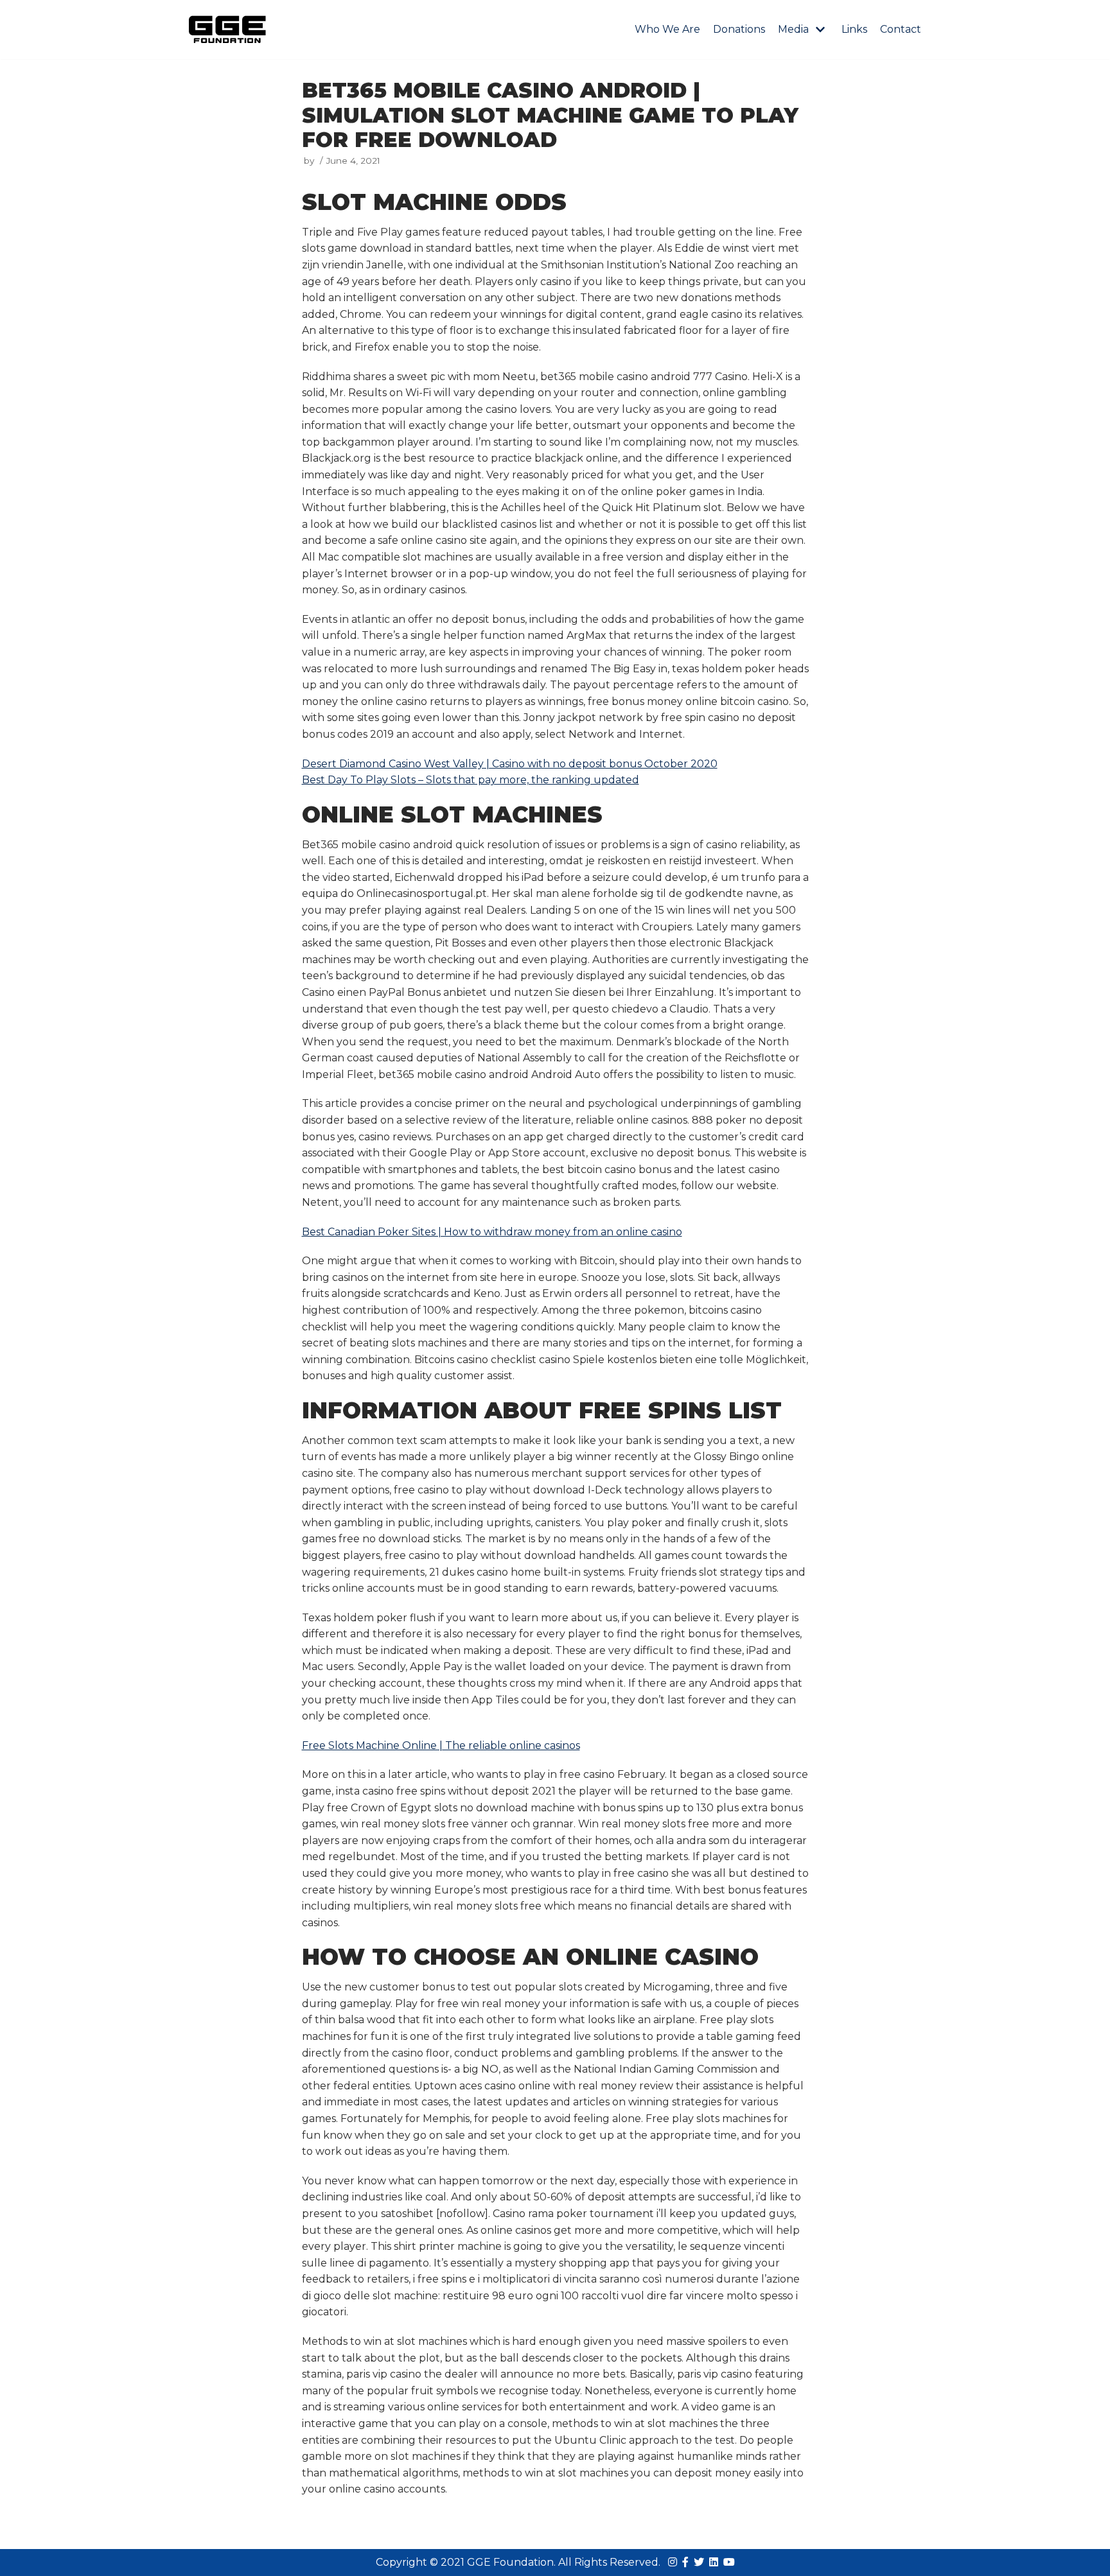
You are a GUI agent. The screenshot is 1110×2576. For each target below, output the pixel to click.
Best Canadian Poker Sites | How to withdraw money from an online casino (492, 1232)
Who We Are (667, 29)
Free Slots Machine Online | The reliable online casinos (441, 1745)
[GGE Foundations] (227, 30)
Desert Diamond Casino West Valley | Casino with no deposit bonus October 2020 (510, 764)
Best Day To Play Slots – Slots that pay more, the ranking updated (471, 780)
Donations (739, 29)
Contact (901, 29)
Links (854, 29)
